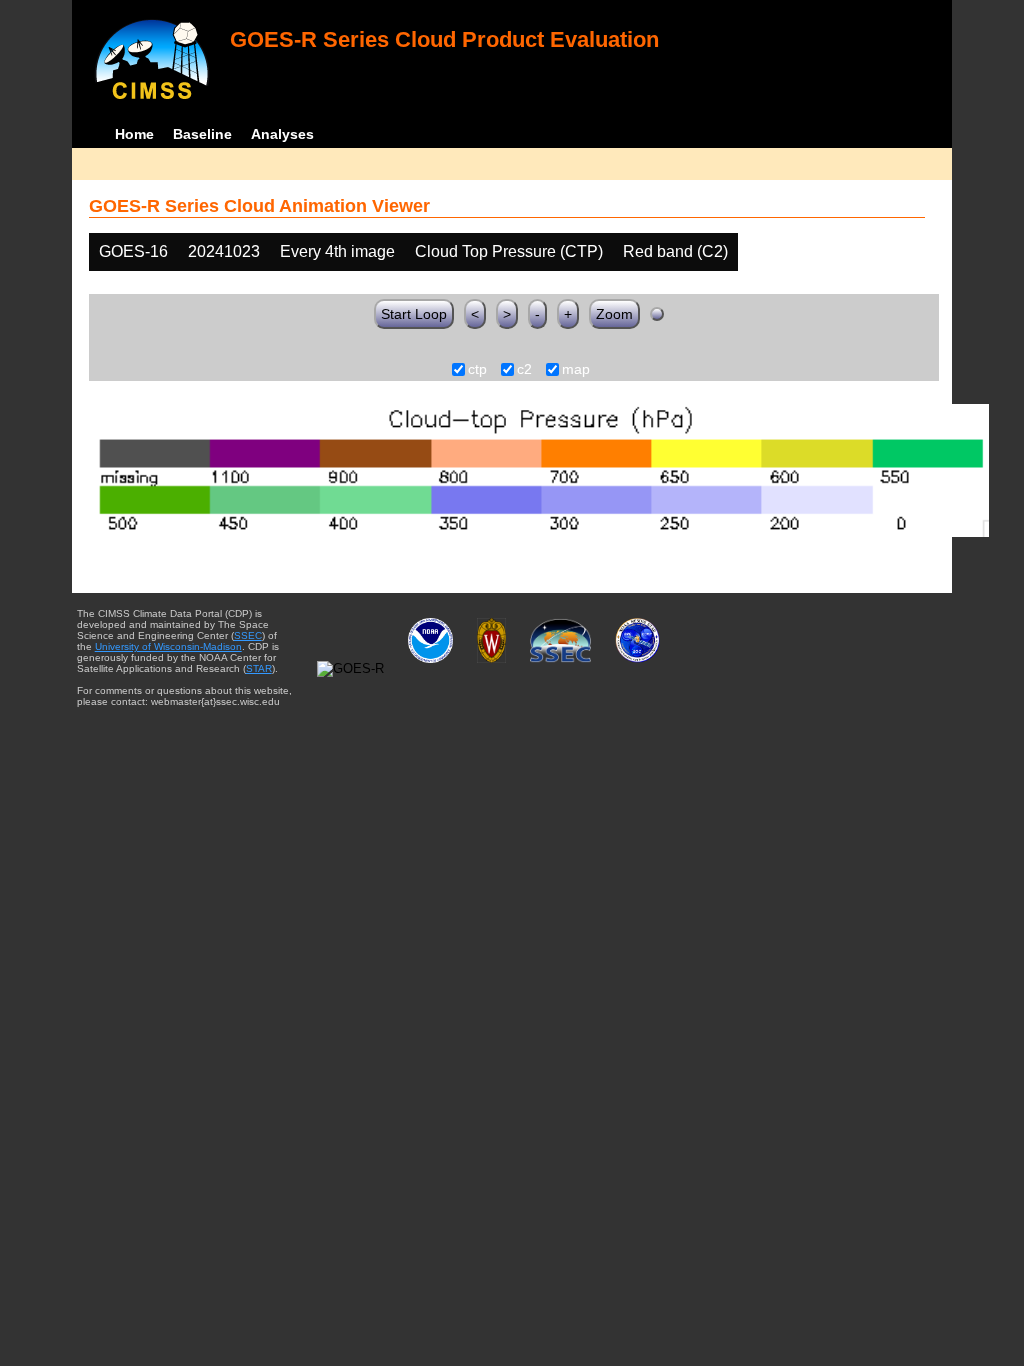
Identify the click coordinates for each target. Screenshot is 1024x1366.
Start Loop (414, 314)
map (576, 370)
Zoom (614, 314)
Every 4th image (337, 251)
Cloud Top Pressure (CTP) (509, 251)
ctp (477, 370)
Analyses (282, 134)
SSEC (248, 635)
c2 (524, 370)
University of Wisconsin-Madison (168, 646)
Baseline (202, 134)
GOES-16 (133, 251)
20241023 (224, 251)
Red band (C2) (675, 251)
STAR (259, 668)
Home (134, 134)
